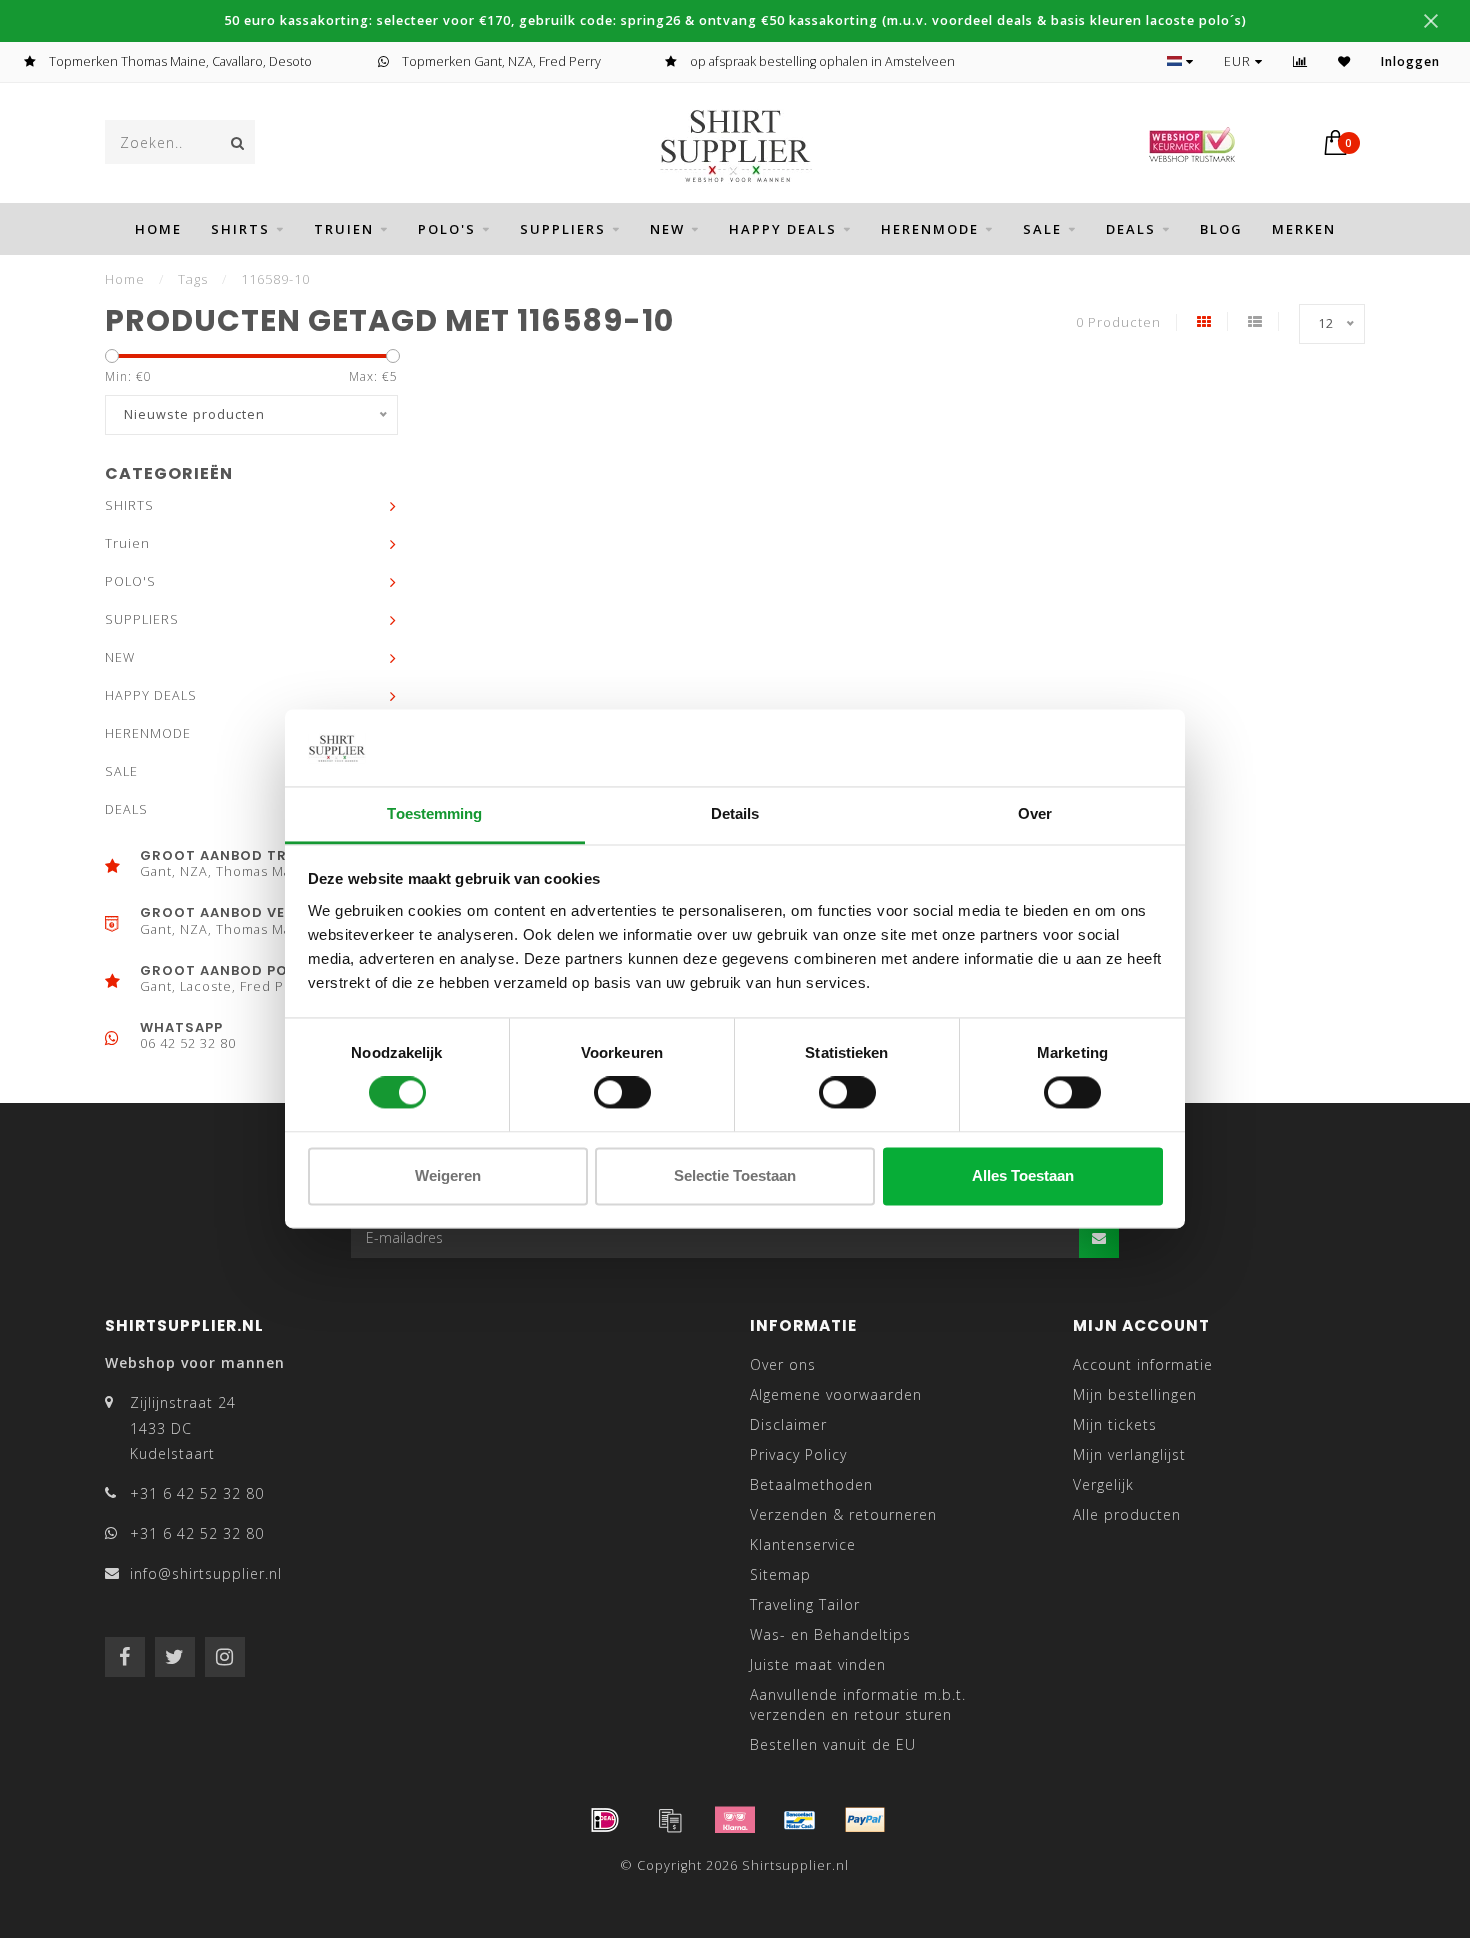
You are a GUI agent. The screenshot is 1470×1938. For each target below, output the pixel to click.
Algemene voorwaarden (836, 1394)
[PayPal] (865, 1820)
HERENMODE (930, 229)
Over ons (783, 1364)
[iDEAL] (605, 1820)
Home (158, 229)
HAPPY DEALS (783, 229)
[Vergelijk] (1300, 61)
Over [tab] (1035, 813)
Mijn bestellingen (1135, 1394)
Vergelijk (1103, 1484)
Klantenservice (803, 1544)
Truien (344, 229)
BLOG (1221, 229)
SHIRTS (240, 229)
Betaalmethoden (811, 1484)
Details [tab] (735, 813)
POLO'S (447, 229)
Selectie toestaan (735, 1175)
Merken (1304, 229)
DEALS (1131, 229)
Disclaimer (788, 1424)
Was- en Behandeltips (830, 1634)
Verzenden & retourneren (843, 1514)
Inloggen (1410, 61)
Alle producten (1127, 1514)
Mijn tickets (1115, 1424)
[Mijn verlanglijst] (1344, 61)
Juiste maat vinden (818, 1664)
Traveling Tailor (805, 1604)
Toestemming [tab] (434, 813)
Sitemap (780, 1574)
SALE (1042, 229)
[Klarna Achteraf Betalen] (735, 1820)
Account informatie (1143, 1364)
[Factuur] (670, 1820)
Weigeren (448, 1175)
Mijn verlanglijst (1129, 1454)
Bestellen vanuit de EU (833, 1744)
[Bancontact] (800, 1820)
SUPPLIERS (563, 229)
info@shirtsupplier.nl (206, 1573)
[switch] (622, 1093)
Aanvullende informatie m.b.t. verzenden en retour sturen (858, 1704)
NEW (667, 229)
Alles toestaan (1023, 1175)
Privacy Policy (798, 1454)
